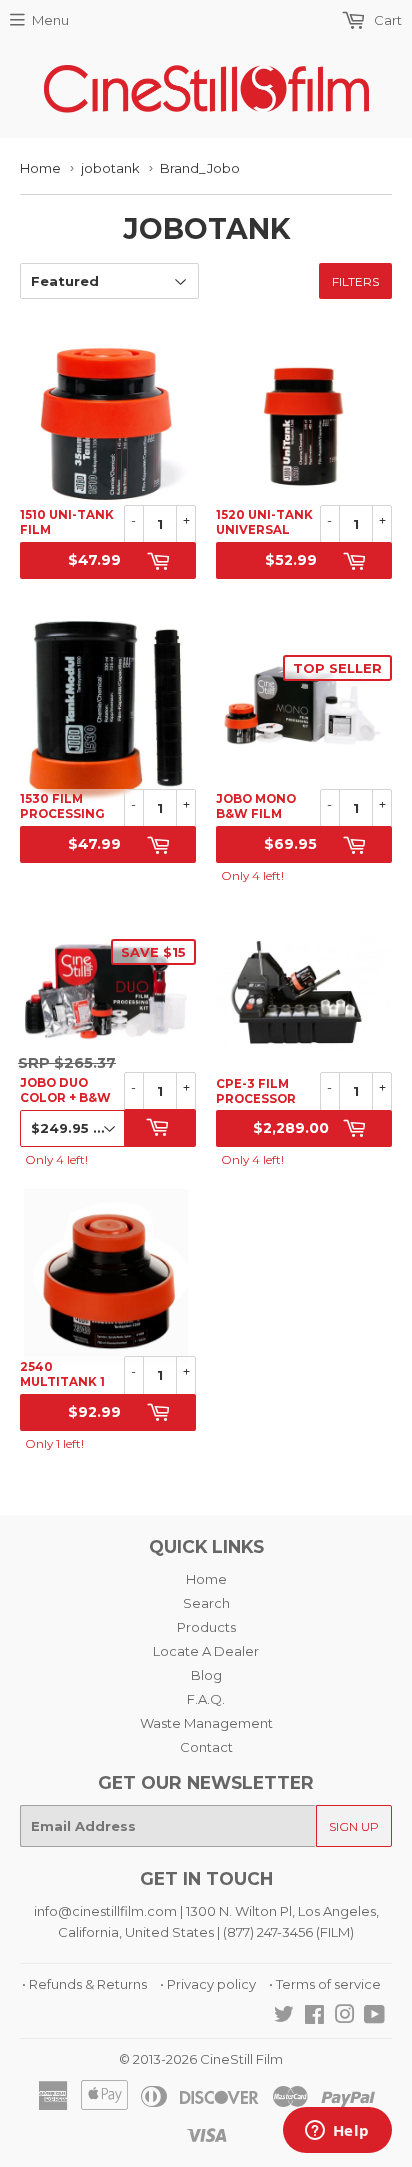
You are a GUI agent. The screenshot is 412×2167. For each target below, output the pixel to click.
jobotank (110, 168)
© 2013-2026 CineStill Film (201, 2059)
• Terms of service (325, 1984)
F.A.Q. (206, 1699)
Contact (206, 1747)
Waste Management (206, 1723)
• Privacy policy (208, 1984)
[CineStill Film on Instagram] (345, 2017)
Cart (386, 20)
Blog (206, 1675)
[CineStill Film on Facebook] (314, 2017)
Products (206, 1627)
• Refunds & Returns (84, 1984)
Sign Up (354, 1826)
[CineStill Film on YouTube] (374, 2017)
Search (206, 1603)
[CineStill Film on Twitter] (284, 2017)
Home (40, 168)
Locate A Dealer (206, 1651)
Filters (355, 281)
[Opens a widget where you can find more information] (337, 2132)
